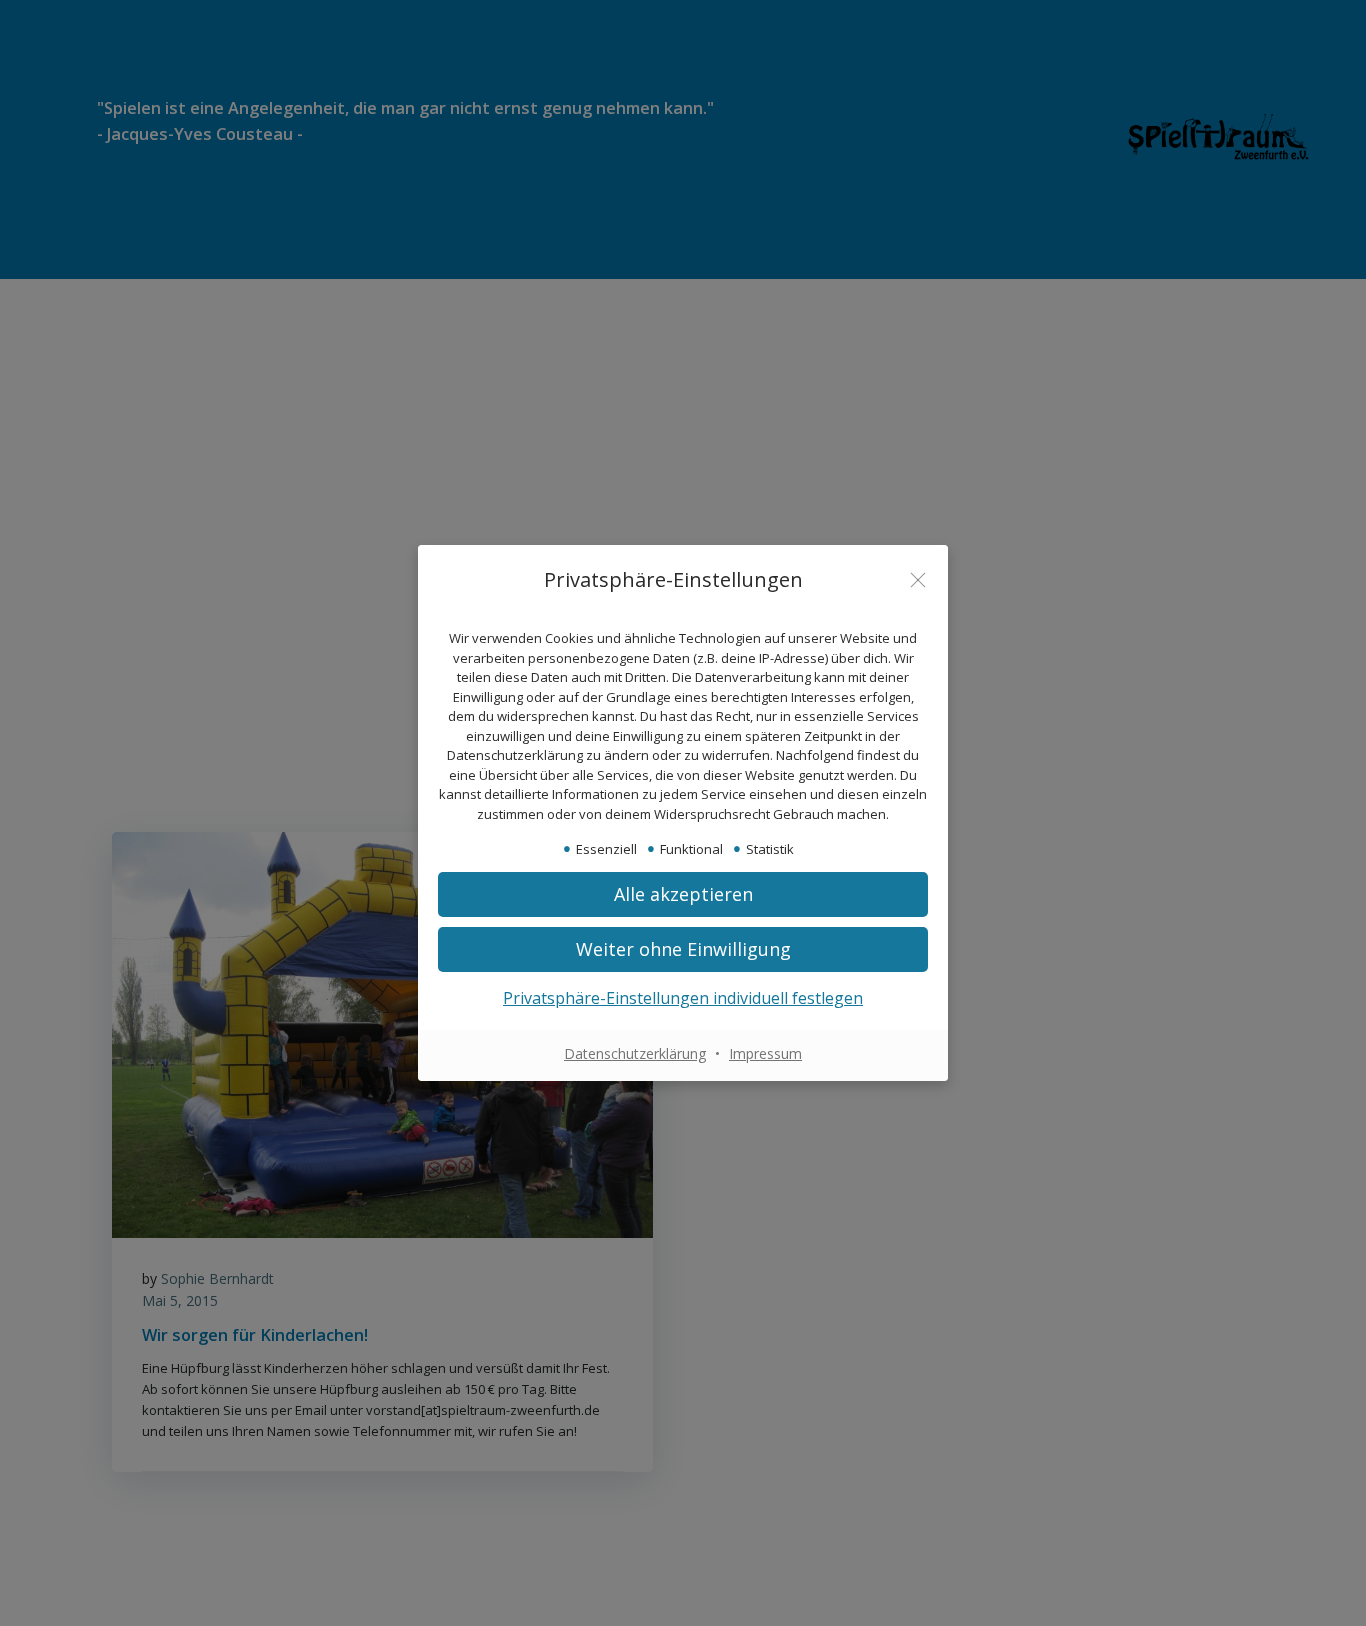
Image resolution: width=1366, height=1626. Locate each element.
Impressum (765, 1053)
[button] (683, 894)
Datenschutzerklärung (635, 1053)
